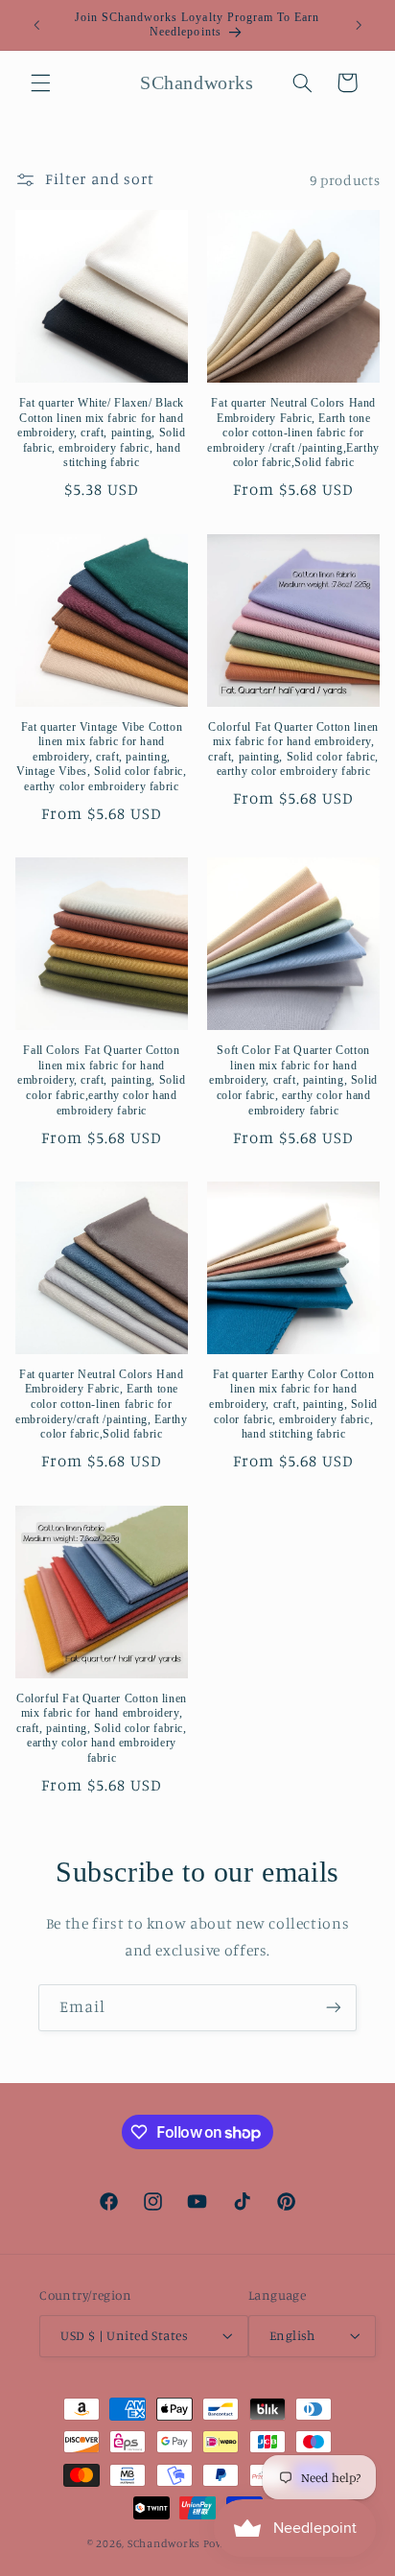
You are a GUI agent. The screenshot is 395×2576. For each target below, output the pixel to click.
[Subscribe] (334, 2008)
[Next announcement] (359, 25)
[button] (40, 82)
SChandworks (164, 2543)
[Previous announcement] (36, 25)
